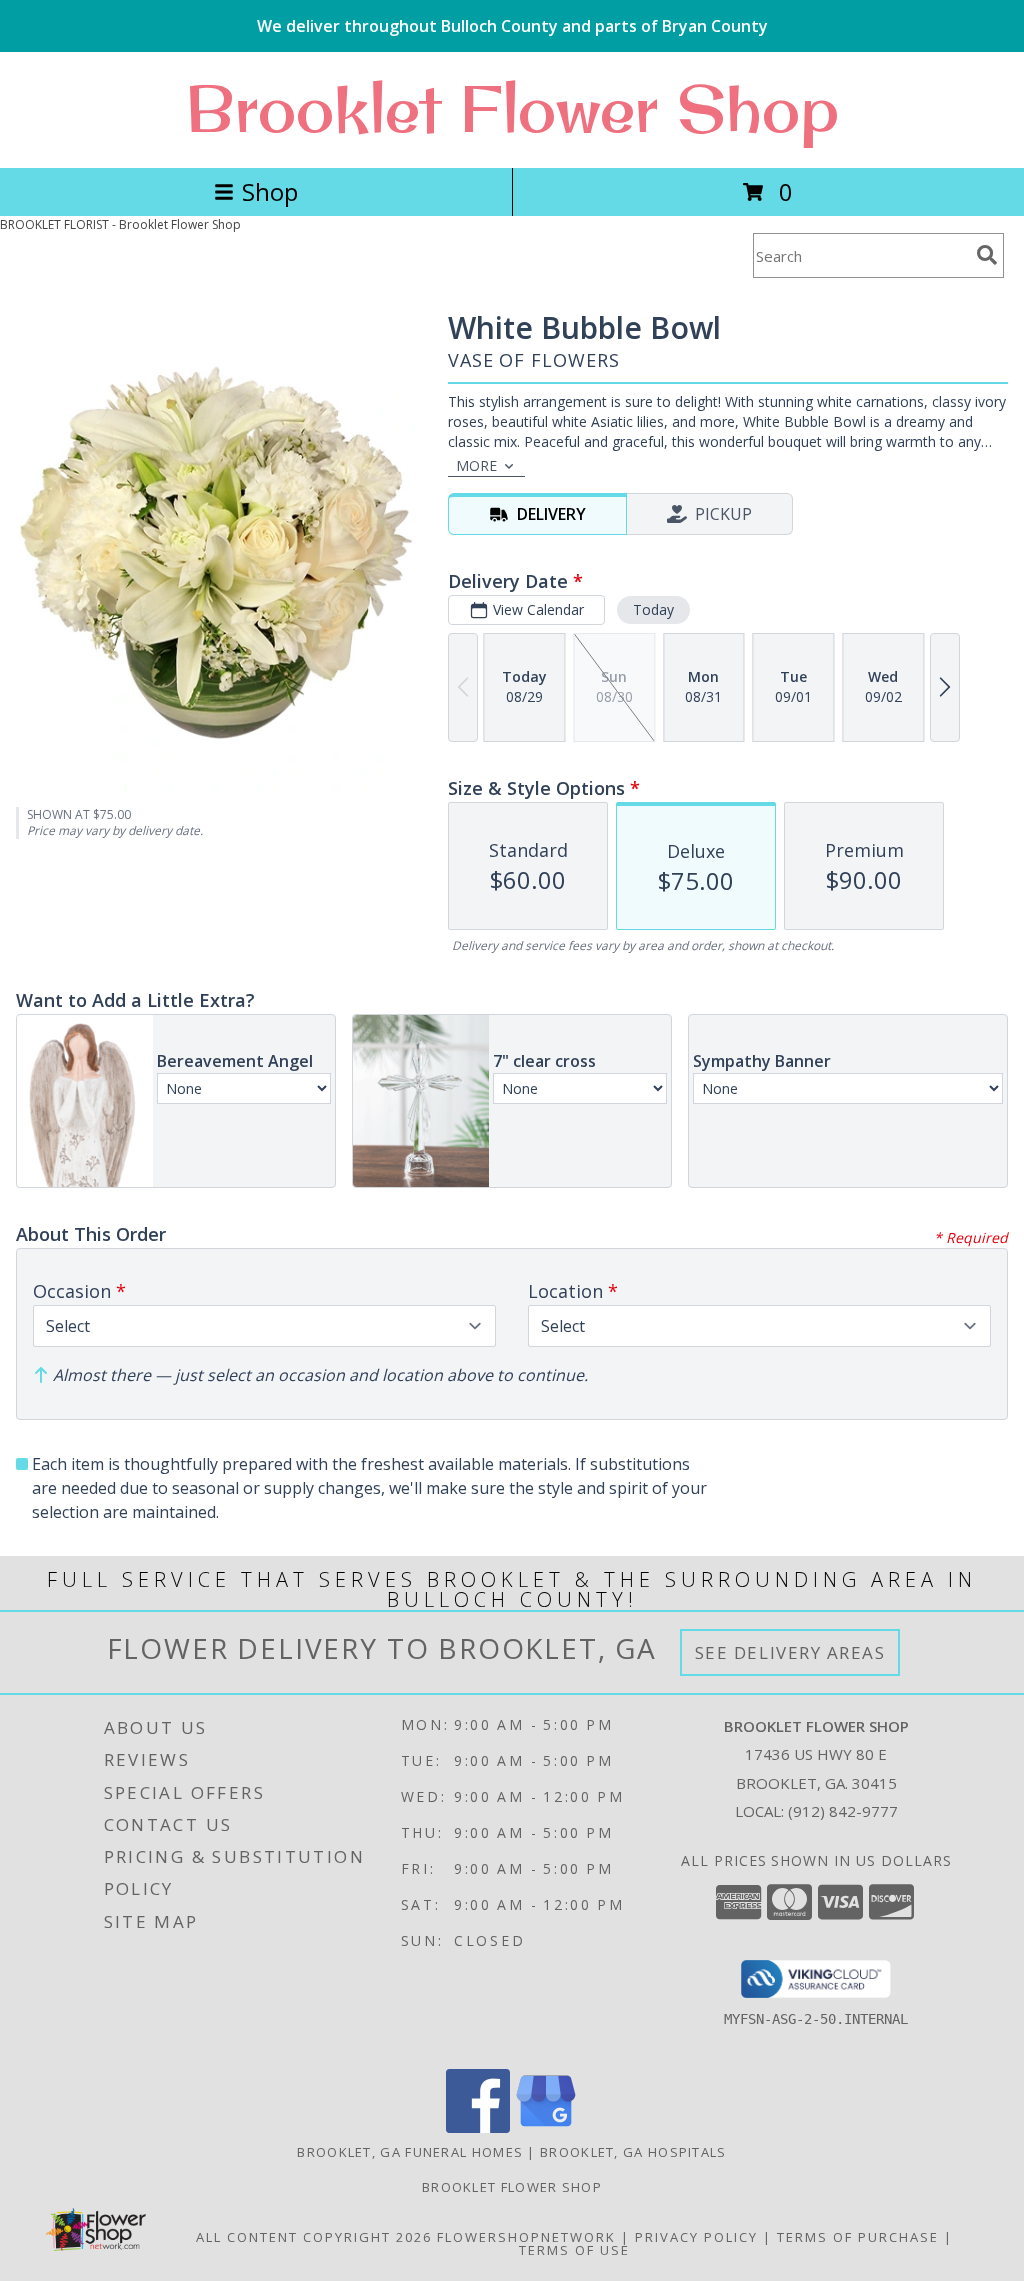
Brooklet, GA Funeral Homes (410, 2152)
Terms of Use (574, 2250)
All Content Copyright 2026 (314, 2237)
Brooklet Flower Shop (512, 108)
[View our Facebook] (478, 2127)
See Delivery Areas (790, 1652)
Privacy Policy (696, 2237)
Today (653, 609)
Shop (270, 191)
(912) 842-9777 (843, 1811)
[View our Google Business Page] (546, 2127)
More (476, 465)
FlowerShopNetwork (526, 2237)
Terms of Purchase (858, 2237)
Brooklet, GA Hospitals (633, 2152)
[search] (987, 255)
